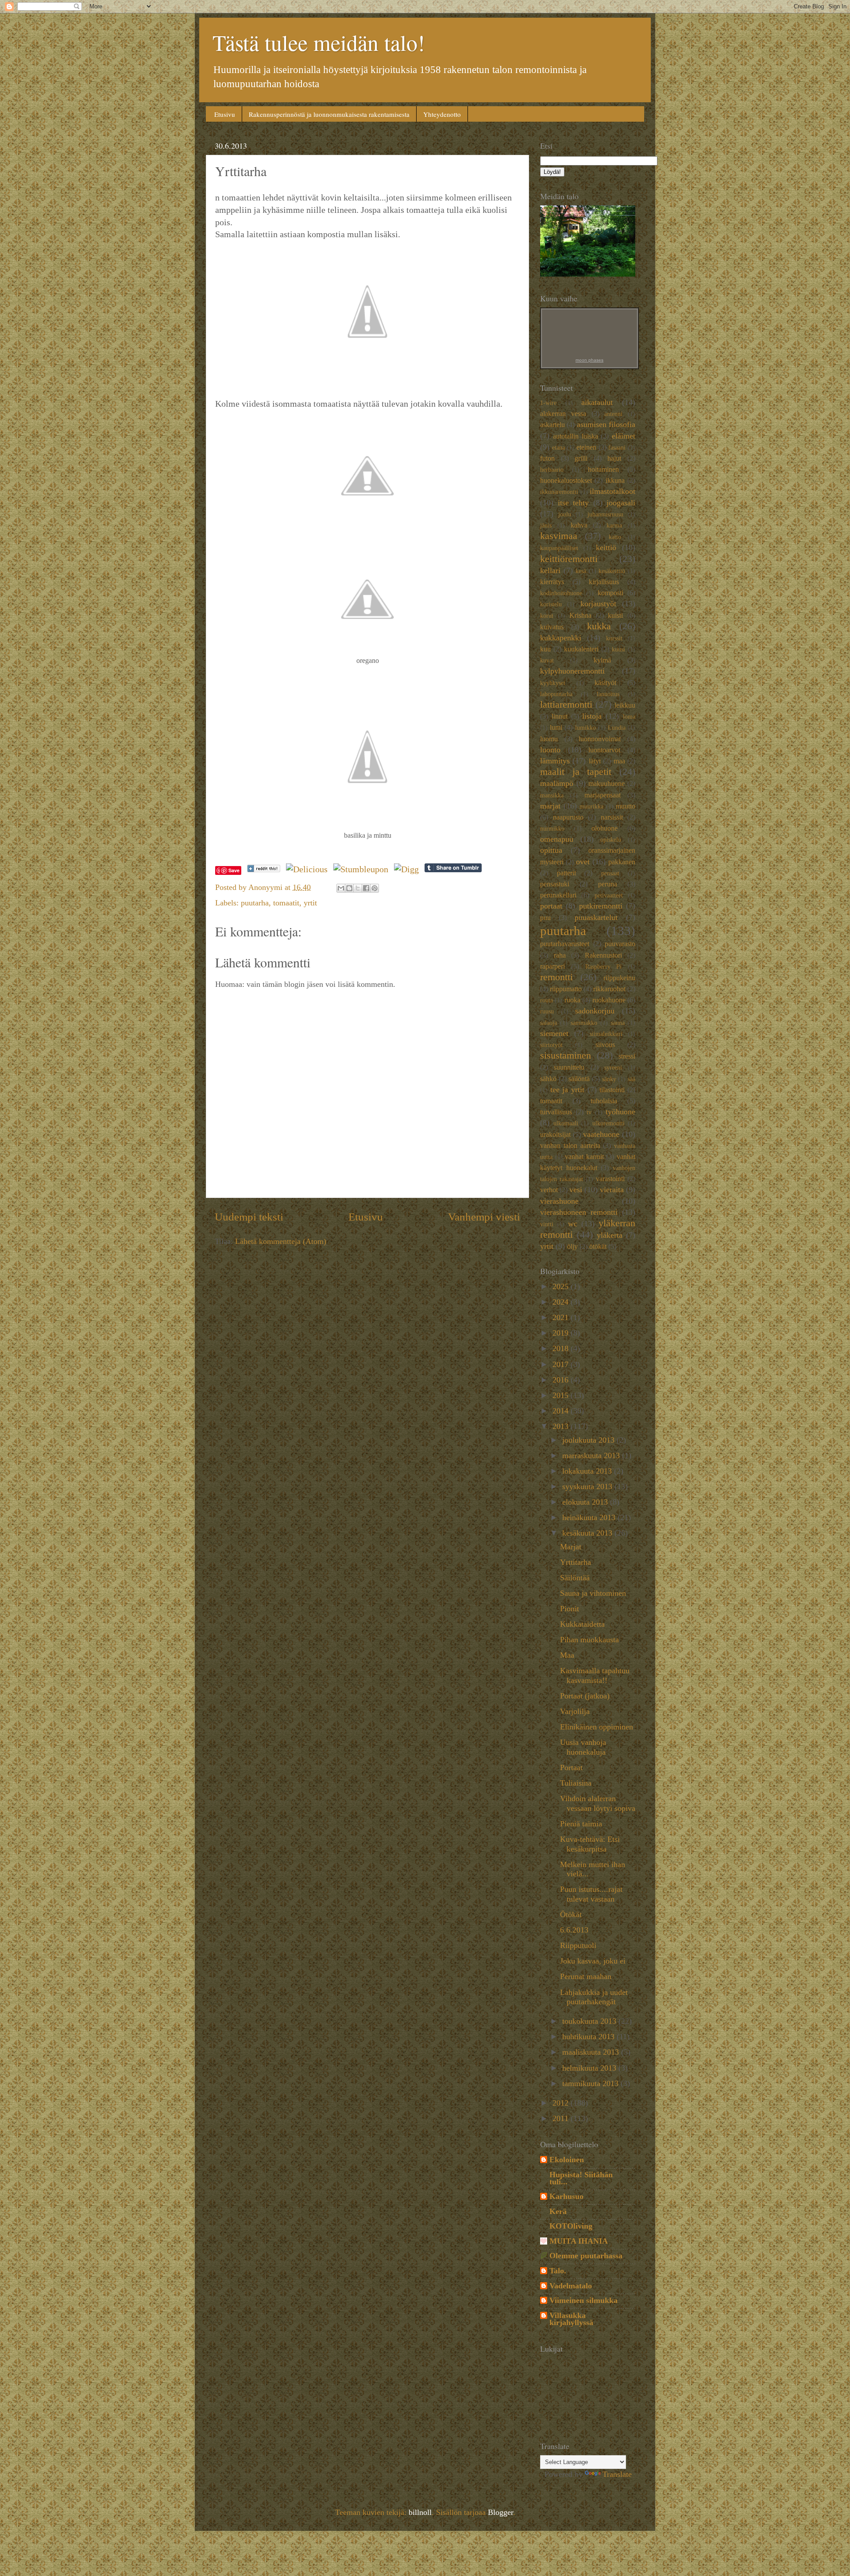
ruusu (547, 1011)
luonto (550, 750)
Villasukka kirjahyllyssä (571, 2319)
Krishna (580, 616)
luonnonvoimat (600, 739)
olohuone (605, 828)
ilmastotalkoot (612, 491)
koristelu (551, 604)
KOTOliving (571, 2226)
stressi (627, 1056)
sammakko (584, 1023)
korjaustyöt (598, 604)
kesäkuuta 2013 (588, 1533)
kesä (581, 571)
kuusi (618, 649)
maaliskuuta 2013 (592, 2052)
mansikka (552, 795)
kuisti (615, 616)
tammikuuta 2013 (591, 2083)
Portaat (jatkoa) (585, 1696)
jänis (546, 525)
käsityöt (605, 683)
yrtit (310, 903)
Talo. (558, 2271)
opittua (551, 850)
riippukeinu (619, 978)
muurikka (591, 806)
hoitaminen (603, 470)
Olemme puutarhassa (586, 2256)
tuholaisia (604, 1101)
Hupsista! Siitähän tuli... (581, 2178)
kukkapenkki (561, 638)
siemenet (554, 1033)
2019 (562, 1333)
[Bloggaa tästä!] (349, 888)
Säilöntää (575, 1578)
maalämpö (557, 783)
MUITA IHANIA (579, 2241)
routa (547, 1000)
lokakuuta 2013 (588, 1471)
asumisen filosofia (606, 424)
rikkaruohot (609, 989)
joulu (565, 514)
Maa (567, 1655)
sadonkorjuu (595, 1011)
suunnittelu (569, 1067)
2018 (562, 1348)
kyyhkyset (553, 683)
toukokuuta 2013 (590, 2021)
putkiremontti (601, 906)
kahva (579, 525)
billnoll (420, 2512)
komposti (610, 593)
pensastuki (555, 884)
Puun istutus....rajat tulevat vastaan (591, 1894)
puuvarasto (620, 944)
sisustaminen (566, 1055)
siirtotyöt (551, 1045)
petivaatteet (609, 895)
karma (614, 525)
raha (560, 955)
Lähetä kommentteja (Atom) (281, 1241)
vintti (547, 1224)
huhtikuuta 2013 (589, 2037)
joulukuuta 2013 (589, 1440)
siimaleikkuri (606, 1034)
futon (547, 458)
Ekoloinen (567, 2160)
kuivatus (552, 627)
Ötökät (571, 1914)
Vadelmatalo (571, 2286)
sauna (618, 1023)
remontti (556, 977)
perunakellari (558, 895)
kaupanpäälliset (559, 548)
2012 (562, 2103)
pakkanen (622, 862)
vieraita (612, 1190)
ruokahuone (609, 1000)
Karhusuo (566, 2196)
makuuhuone (607, 784)
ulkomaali (566, 1123)
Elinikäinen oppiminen (597, 1727)
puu (545, 918)
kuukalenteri (581, 649)
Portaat (571, 1767)
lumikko (585, 728)
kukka (599, 626)
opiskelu (611, 839)
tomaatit (286, 903)
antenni (613, 414)
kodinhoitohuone (561, 593)
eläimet (624, 436)
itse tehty (574, 503)
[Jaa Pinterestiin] (375, 888)
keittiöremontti (569, 559)
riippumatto (566, 989)
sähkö (548, 1079)
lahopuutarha (556, 694)
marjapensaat (603, 795)
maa (619, 761)
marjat (550, 806)
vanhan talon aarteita (570, 1146)
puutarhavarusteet (565, 944)
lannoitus (608, 694)
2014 (562, 1411)
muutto (626, 806)
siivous (605, 1045)
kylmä (602, 660)
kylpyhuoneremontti (572, 671)
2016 (562, 1380)
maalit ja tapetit (576, 772)
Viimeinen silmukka (583, 2300)
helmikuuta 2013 (590, 2068)
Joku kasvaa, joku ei (593, 1961)
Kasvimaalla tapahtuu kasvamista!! (595, 1675)
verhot (549, 1190)
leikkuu (625, 705)
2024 (562, 1302)
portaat (551, 906)
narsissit (612, 817)
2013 (562, 1426)
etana (558, 447)
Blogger (500, 2512)
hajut (614, 458)
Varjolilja (575, 1711)
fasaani (617, 447)
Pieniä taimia (581, 1824)
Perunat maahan (586, 1976)
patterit (566, 873)
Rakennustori (603, 955)
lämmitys (555, 761)
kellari (550, 570)
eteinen (586, 447)
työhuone (620, 1112)
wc (573, 1224)
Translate (617, 2474)
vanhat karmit (584, 1157)
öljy (572, 1247)
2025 (562, 1286)
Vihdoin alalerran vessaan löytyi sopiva (598, 1803)
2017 (562, 1364)
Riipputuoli (578, 1945)
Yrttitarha (576, 1562)
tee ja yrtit (567, 1090)
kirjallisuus (604, 582)
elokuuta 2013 (586, 1502)
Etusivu (225, 114)
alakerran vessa (563, 414)
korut (547, 616)
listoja (592, 716)
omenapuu (557, 839)
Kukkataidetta (582, 1624)
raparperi (552, 966)
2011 (562, 2118)
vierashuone (559, 1201)
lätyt (595, 761)
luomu (549, 739)
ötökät (598, 1247)
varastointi (610, 1179)
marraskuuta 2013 (592, 1455)
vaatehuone (601, 1134)
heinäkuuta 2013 (590, 1517)
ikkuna (615, 481)
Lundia (617, 728)
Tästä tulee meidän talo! (319, 42)
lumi (556, 728)
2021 (562, 1317)
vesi (576, 1190)
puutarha (255, 903)
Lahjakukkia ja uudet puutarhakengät (594, 1997)
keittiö (606, 547)
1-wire (548, 403)
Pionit (570, 1609)
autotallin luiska (576, 436)
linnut (560, 716)
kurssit (614, 638)
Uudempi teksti (249, 1217)
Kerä (558, 2211)
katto (615, 537)
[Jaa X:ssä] (358, 888)
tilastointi (612, 1090)
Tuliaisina (576, 1783)
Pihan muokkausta (589, 1640)
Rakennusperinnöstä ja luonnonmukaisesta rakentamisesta (329, 114)
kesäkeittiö (612, 571)
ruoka (572, 1000)
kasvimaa (559, 536)
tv (589, 1112)
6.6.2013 (574, 1930)
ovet (583, 862)
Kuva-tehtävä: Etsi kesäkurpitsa (590, 1844)
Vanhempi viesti (484, 1217)
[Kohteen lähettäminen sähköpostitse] (341, 888)
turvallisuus (556, 1112)
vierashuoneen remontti (579, 1212)
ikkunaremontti (559, 492)
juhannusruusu (605, 514)
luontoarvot (604, 750)
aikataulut (597, 402)
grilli (581, 458)
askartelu (552, 425)
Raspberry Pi (604, 966)
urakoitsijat (555, 1135)
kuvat (547, 660)
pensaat (610, 873)
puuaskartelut (596, 917)
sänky (609, 1079)
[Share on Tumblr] (453, 869)
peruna (608, 884)
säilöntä (579, 1079)
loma (629, 716)
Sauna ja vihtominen (593, 1593)
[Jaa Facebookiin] (366, 888)
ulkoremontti (609, 1123)
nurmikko (552, 828)
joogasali (621, 503)
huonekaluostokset (566, 481)
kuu (545, 649)
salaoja (549, 1023)
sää (632, 1079)
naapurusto (568, 817)
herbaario (552, 470)
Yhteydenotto (442, 114)
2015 (562, 1395)
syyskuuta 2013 (588, 1486)
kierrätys (552, 582)
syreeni (613, 1067)
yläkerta (610, 1235)
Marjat (571, 1547)
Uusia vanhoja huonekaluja (583, 1747)
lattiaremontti (566, 705)
